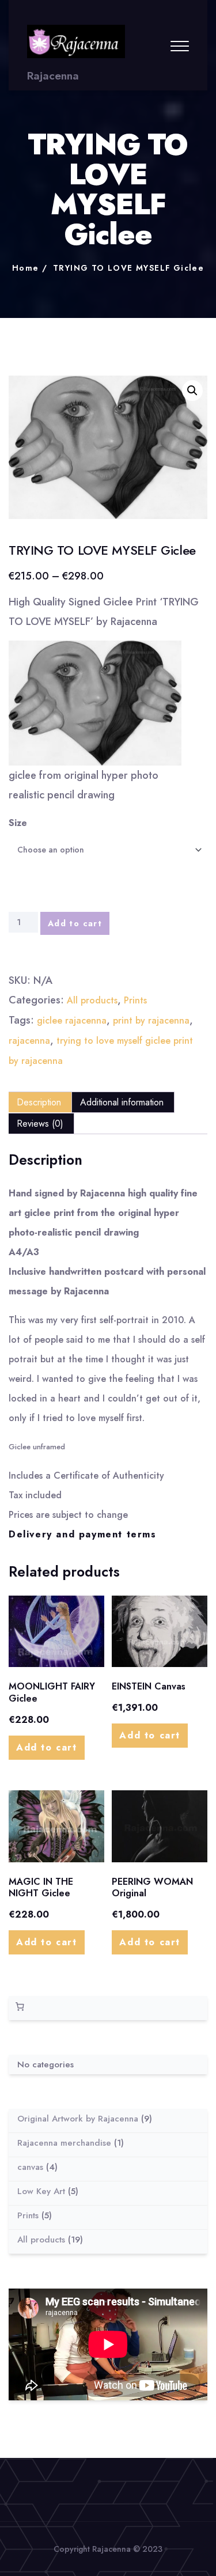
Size (18, 823)
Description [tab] (39, 1102)
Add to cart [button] (47, 1747)
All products (92, 1000)
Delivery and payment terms (83, 1534)
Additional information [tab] (122, 1102)
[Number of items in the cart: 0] (20, 2007)
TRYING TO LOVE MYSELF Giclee (128, 268)
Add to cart (75, 923)
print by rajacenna (151, 1020)
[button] (192, 391)
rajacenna (29, 1041)
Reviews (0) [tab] (40, 1124)
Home (26, 268)
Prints (135, 1000)
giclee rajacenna (72, 1020)
